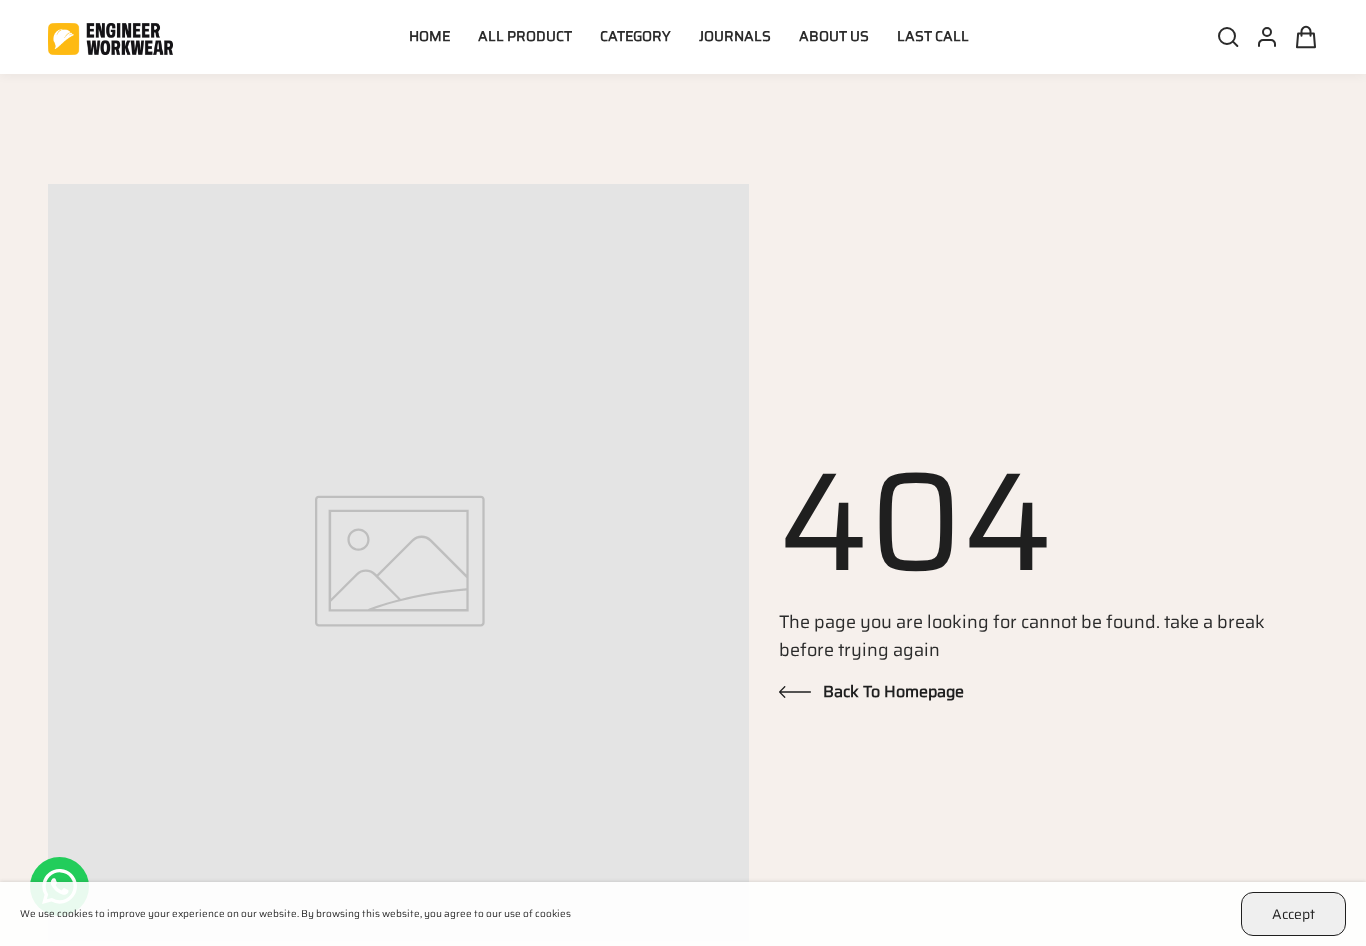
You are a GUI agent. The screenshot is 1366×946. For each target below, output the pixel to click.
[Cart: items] (1300, 37)
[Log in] (1261, 37)
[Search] (1222, 37)
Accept (1293, 914)
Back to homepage (893, 692)
